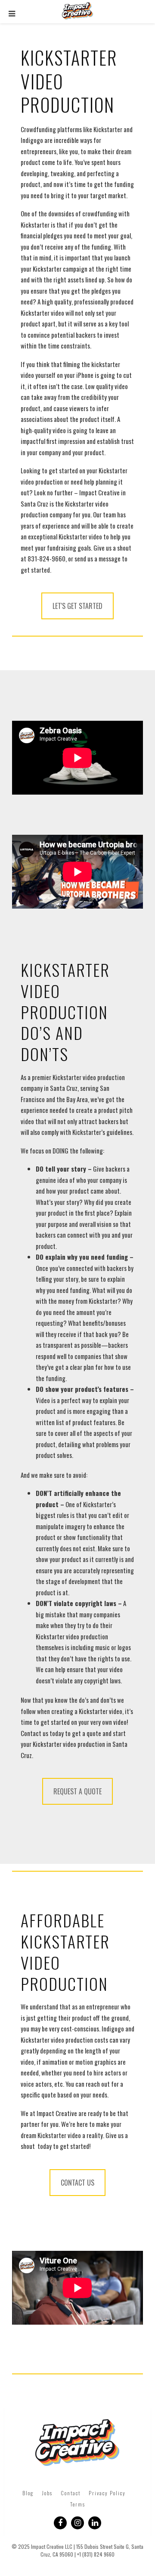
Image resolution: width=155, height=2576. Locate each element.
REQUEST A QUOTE (77, 1791)
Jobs (47, 2493)
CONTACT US (77, 2183)
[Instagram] (77, 2523)
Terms (78, 2504)
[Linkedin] (95, 2523)
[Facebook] (60, 2523)
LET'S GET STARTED (77, 606)
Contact (71, 2493)
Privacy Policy (107, 2493)
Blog (28, 2493)
